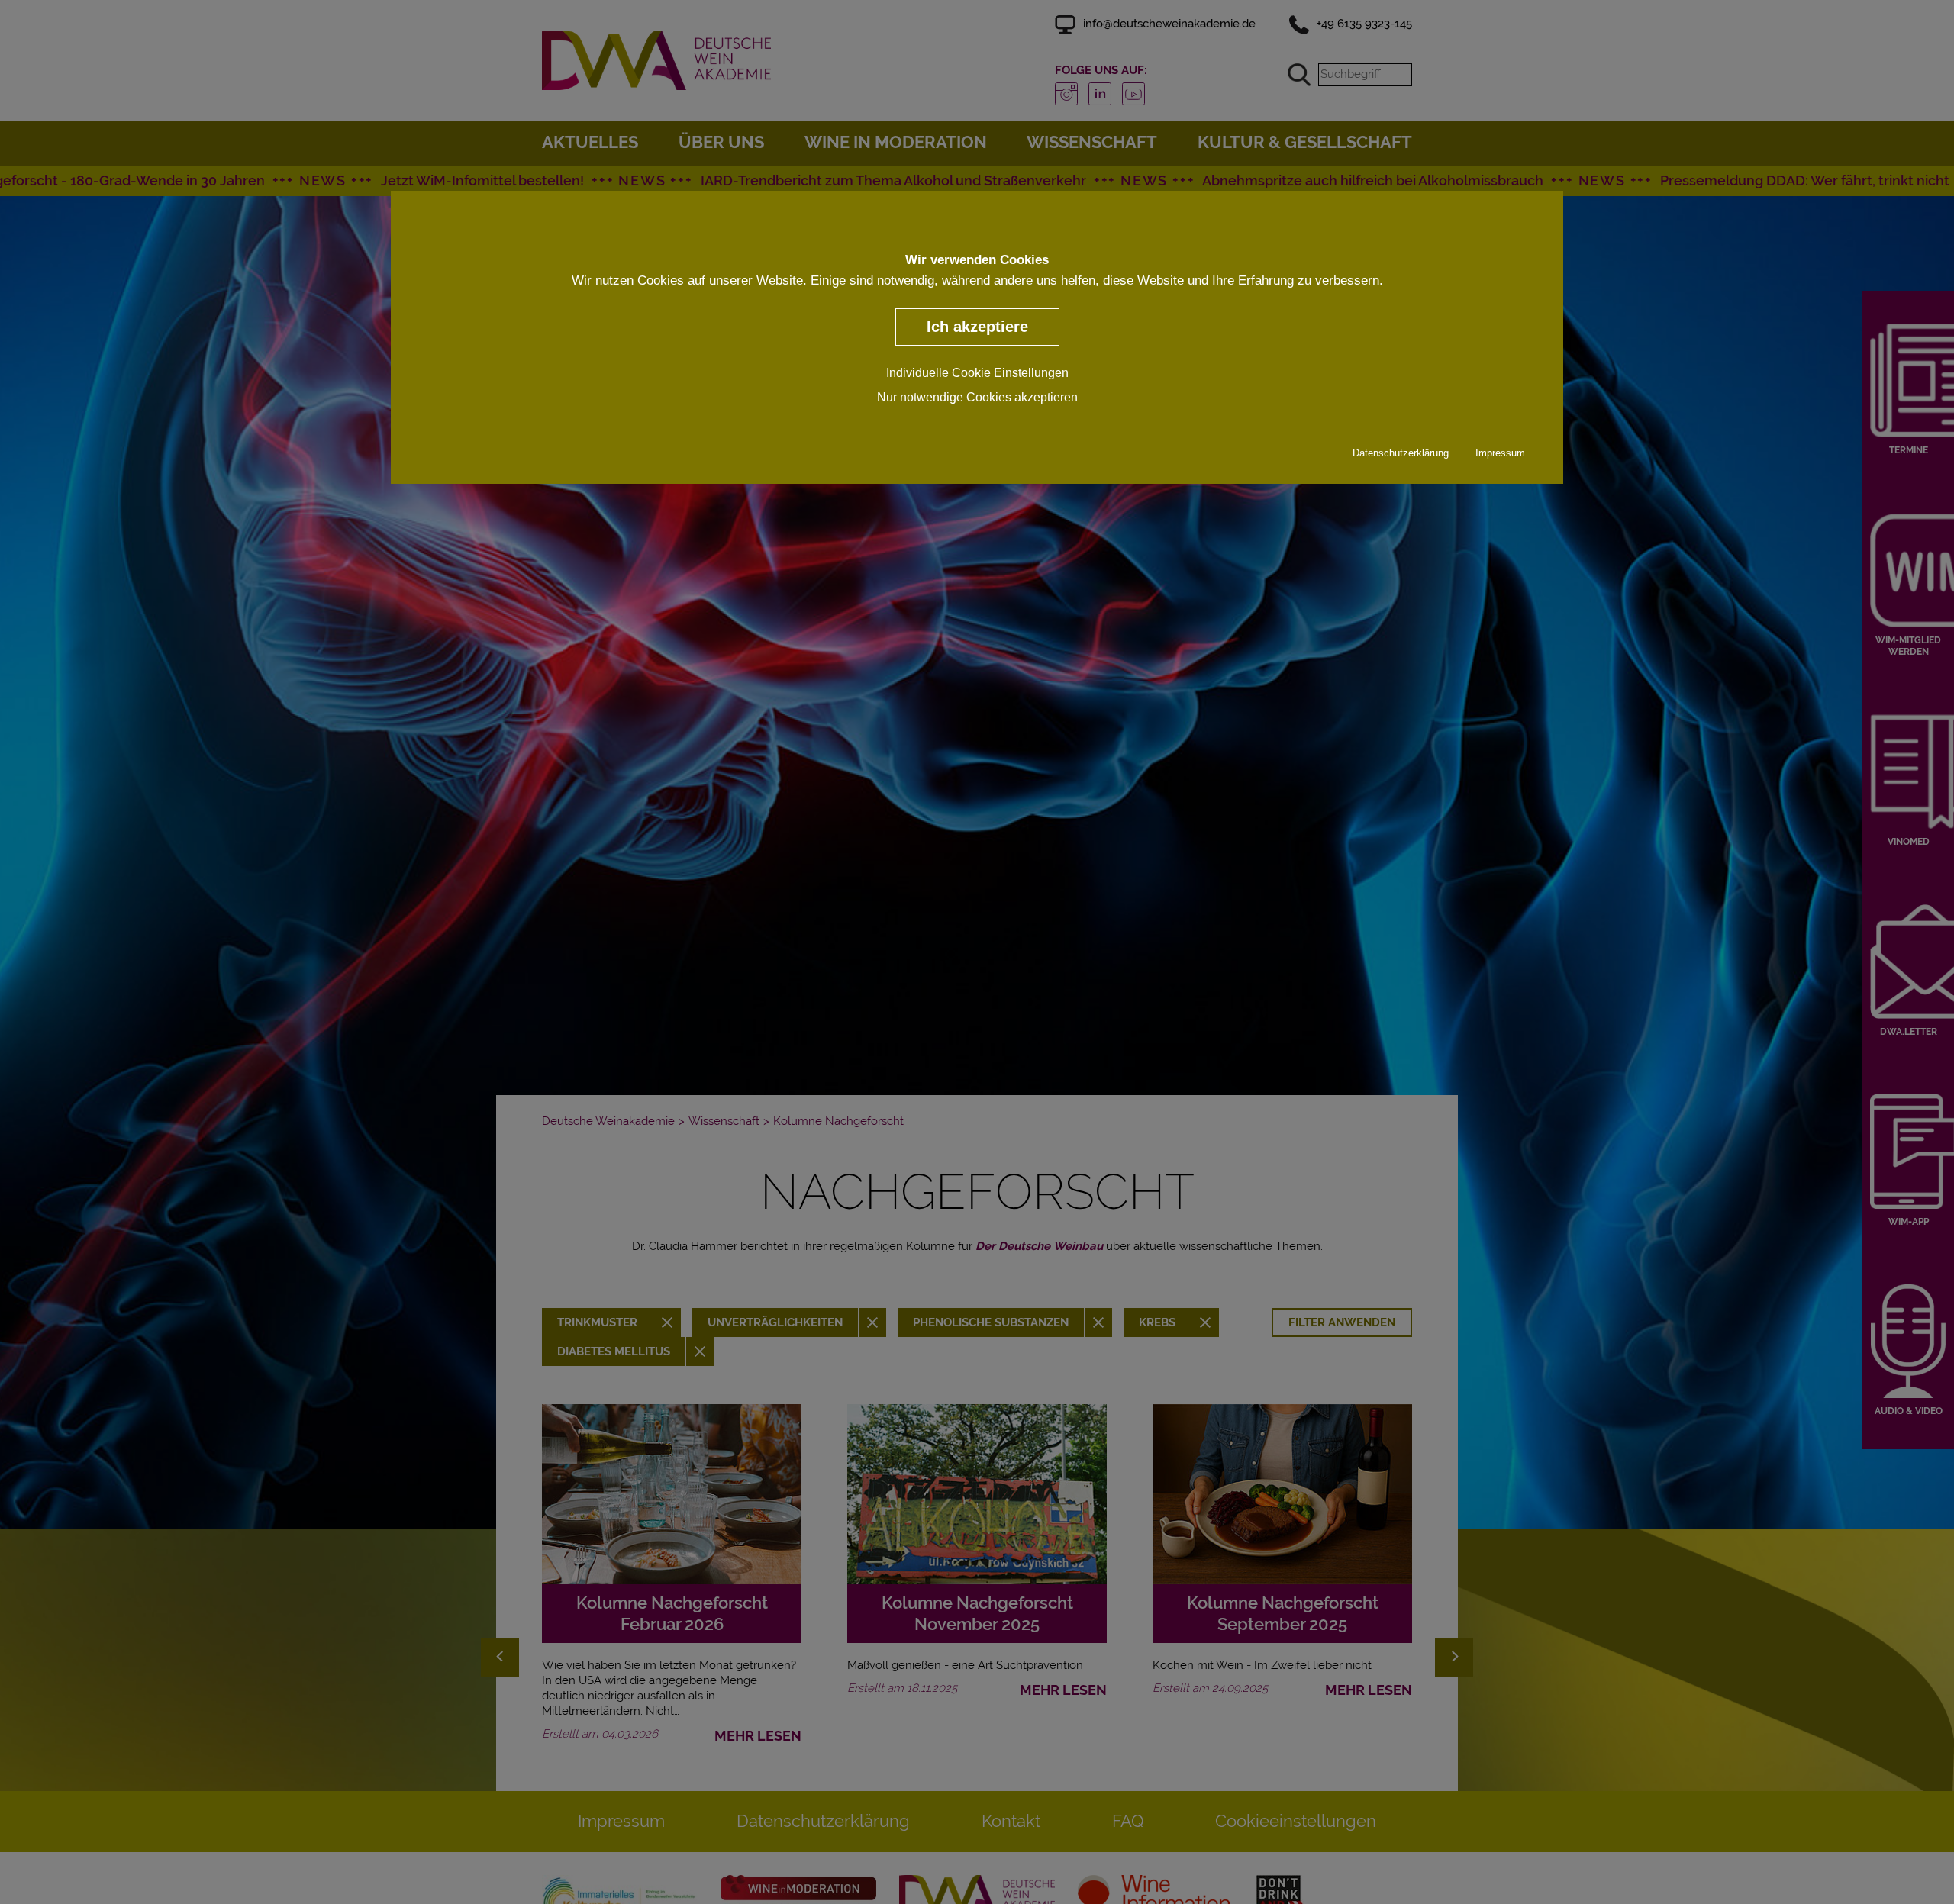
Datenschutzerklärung (1401, 452)
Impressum (1500, 452)
